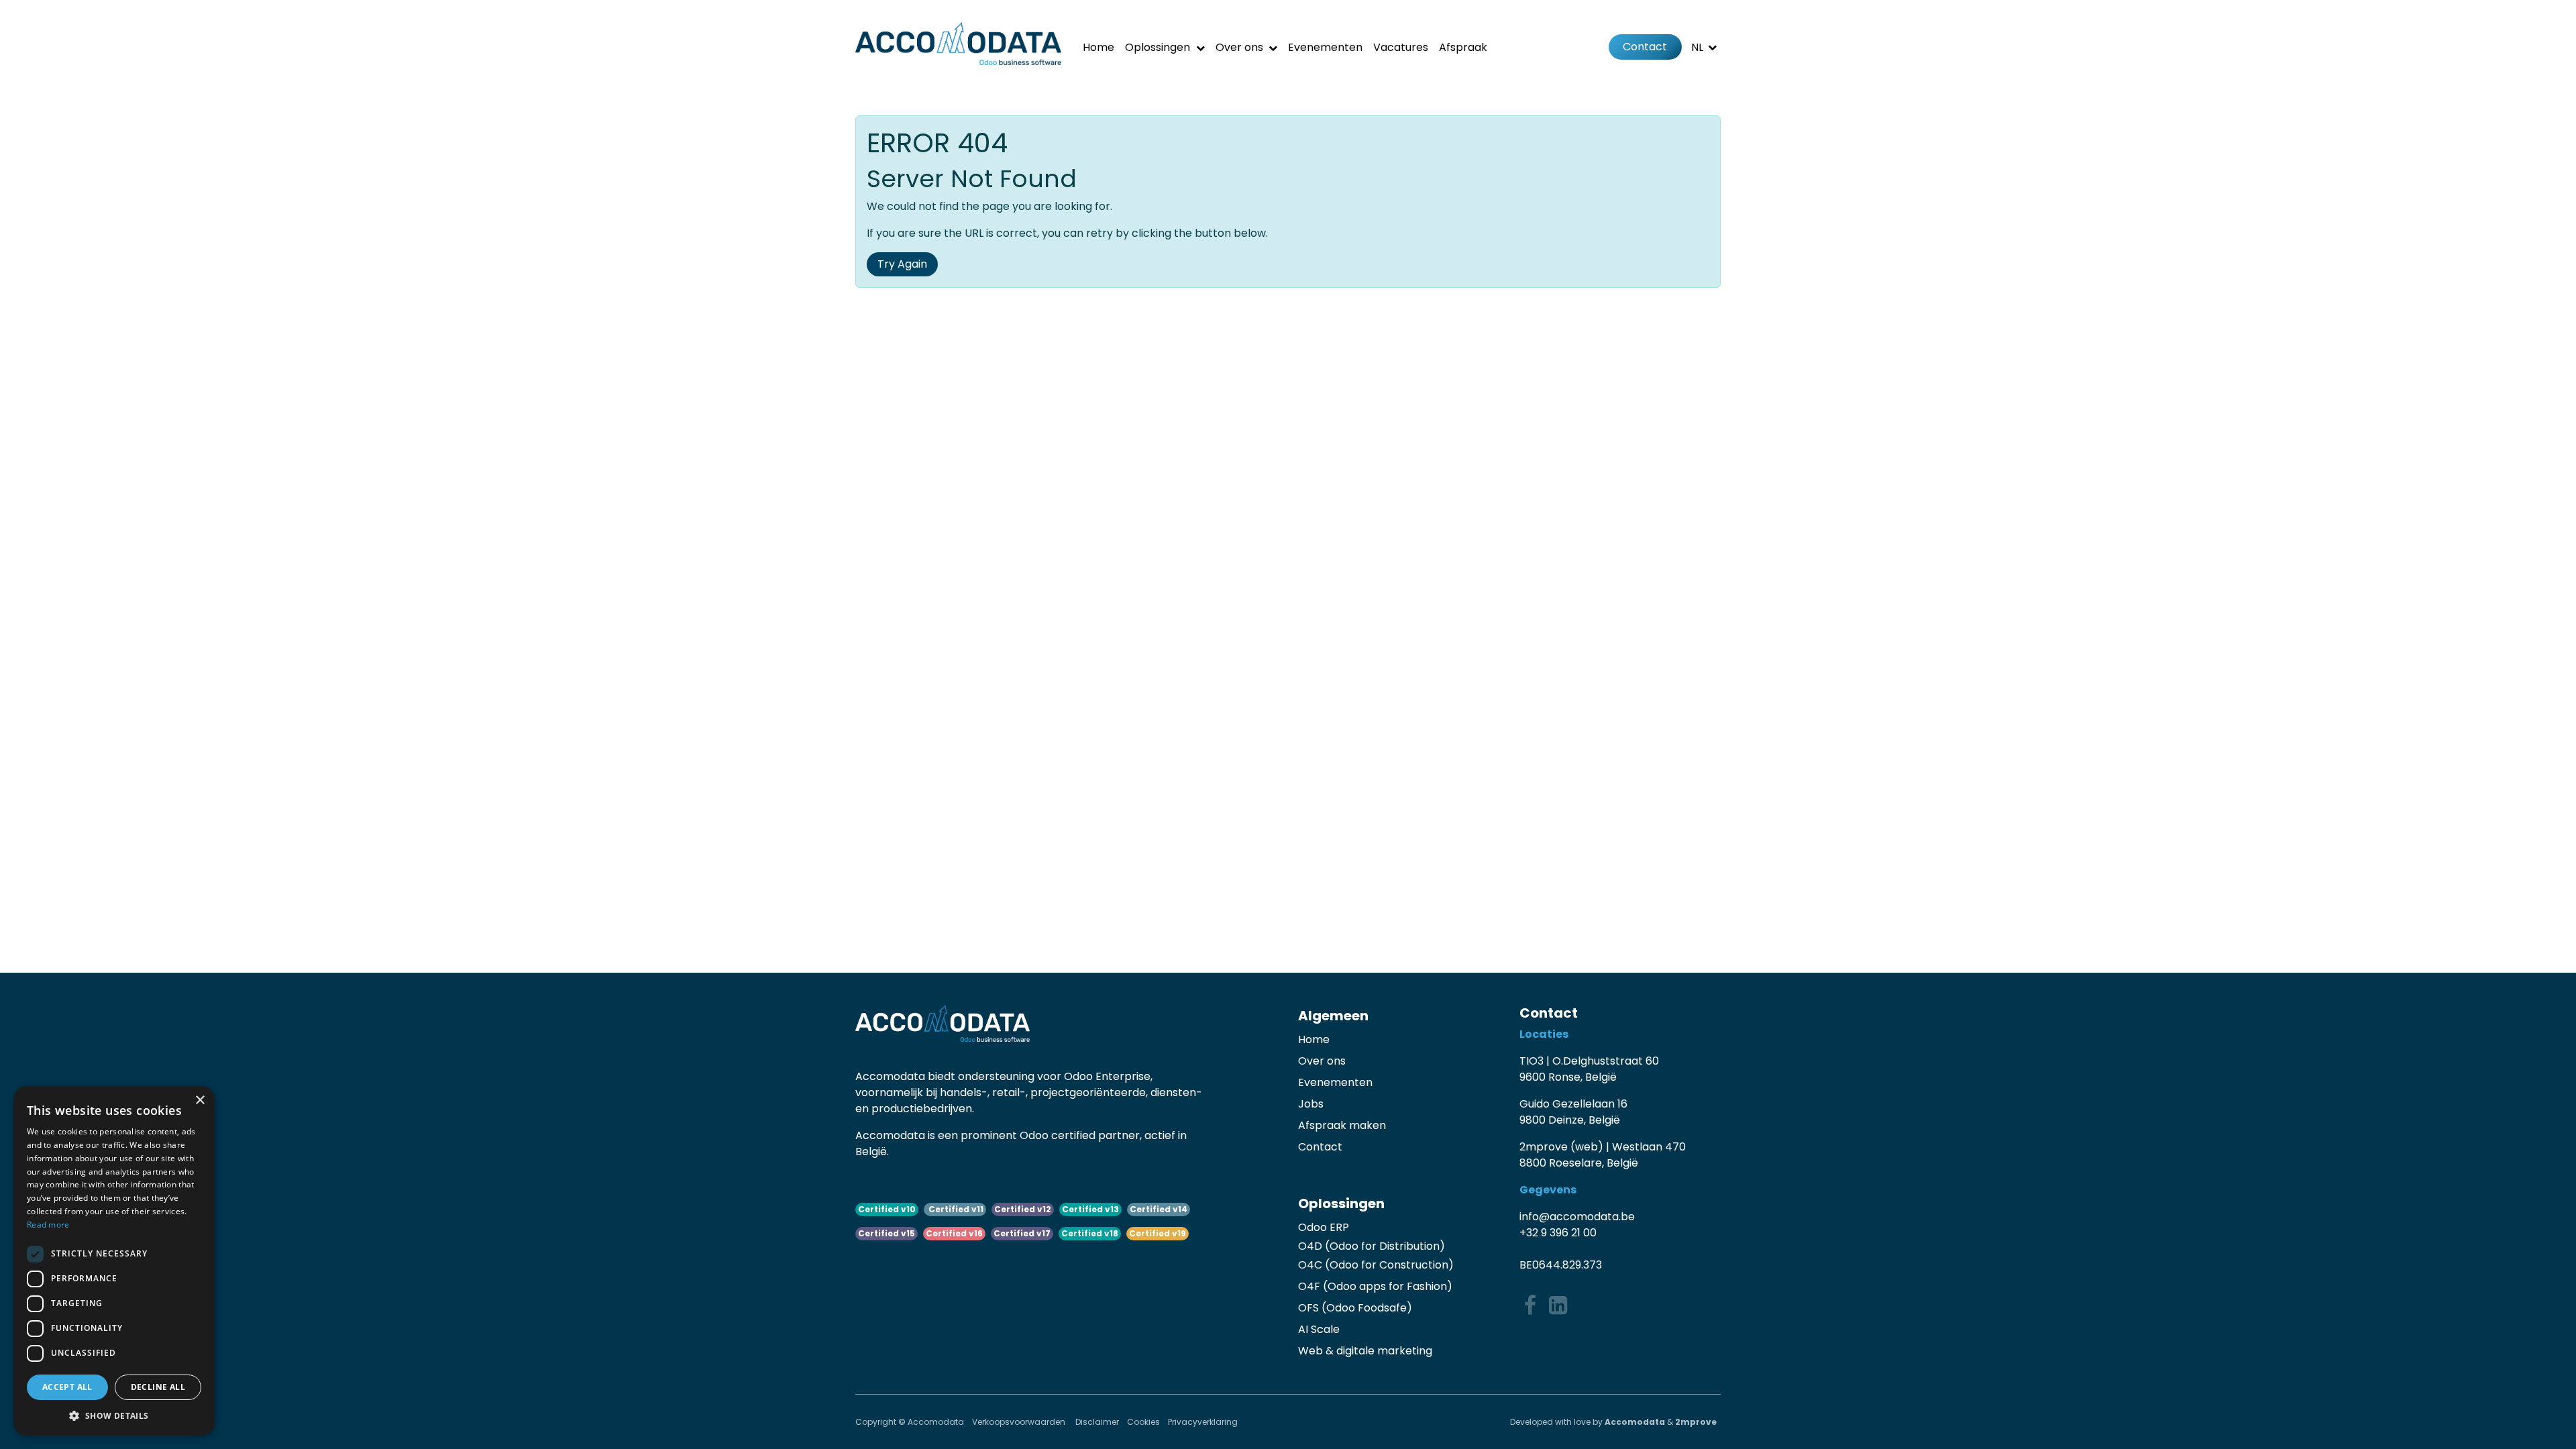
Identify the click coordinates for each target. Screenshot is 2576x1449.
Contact (1645, 47)
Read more (48, 1225)
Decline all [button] (158, 1387)
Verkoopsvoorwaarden (1020, 1422)
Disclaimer (1097, 1422)
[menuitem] (1098, 47)
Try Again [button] (902, 264)
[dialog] (114, 1261)
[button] (114, 1415)
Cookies (1143, 1422)
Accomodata (1635, 1422)
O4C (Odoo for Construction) (1376, 1265)
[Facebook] (1530, 1305)
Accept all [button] (67, 1387)
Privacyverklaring (1203, 1422)
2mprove (1696, 1422)
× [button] (200, 1101)
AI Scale (1319, 1329)
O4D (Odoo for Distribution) (1372, 1246)
